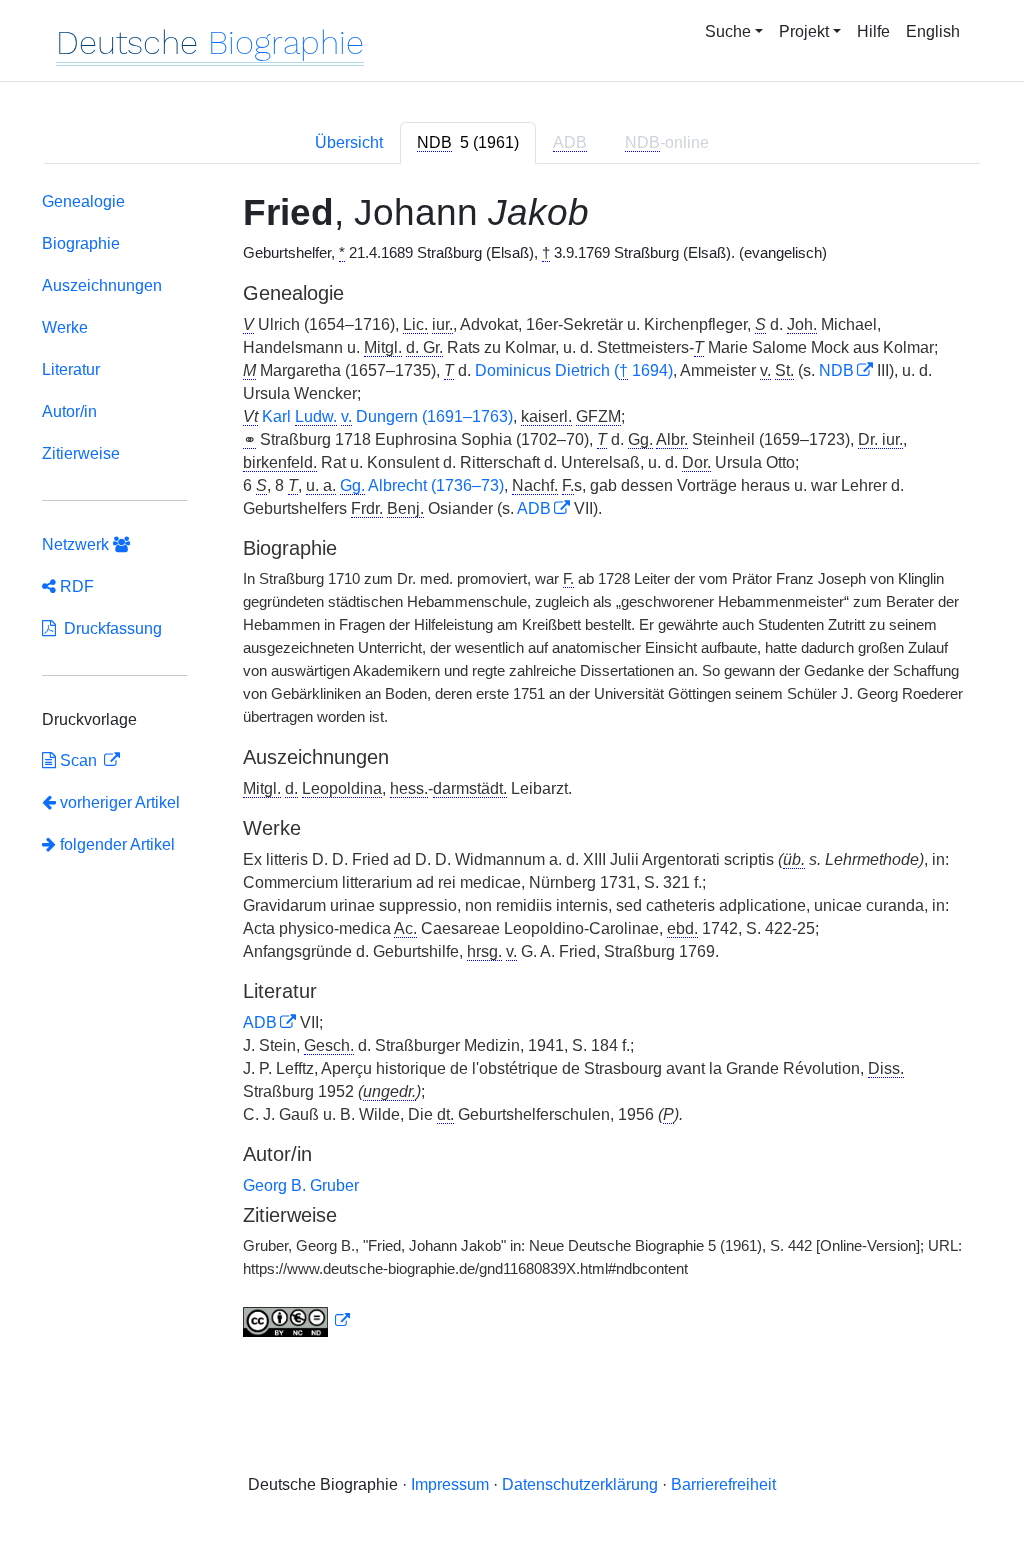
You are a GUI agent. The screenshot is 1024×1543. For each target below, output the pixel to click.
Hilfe (873, 31)
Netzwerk (77, 544)
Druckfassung (109, 628)
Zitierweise (81, 453)
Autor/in (69, 411)
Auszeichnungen (102, 285)
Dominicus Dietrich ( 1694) (574, 370)
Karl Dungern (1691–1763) (387, 416)
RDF (75, 586)
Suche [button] (728, 31)
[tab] (468, 143)
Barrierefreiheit (723, 1484)
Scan (78, 760)
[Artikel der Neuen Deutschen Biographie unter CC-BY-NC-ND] (297, 1321)
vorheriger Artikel (120, 802)
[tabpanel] (512, 769)
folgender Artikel (115, 844)
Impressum (450, 1484)
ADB (534, 508)
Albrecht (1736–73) (422, 485)
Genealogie (83, 201)
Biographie (81, 243)
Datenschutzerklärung (580, 1484)
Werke (65, 327)
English (933, 31)
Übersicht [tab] (349, 142)
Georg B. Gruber (301, 1185)
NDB (836, 370)
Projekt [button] (804, 31)
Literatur (71, 369)
